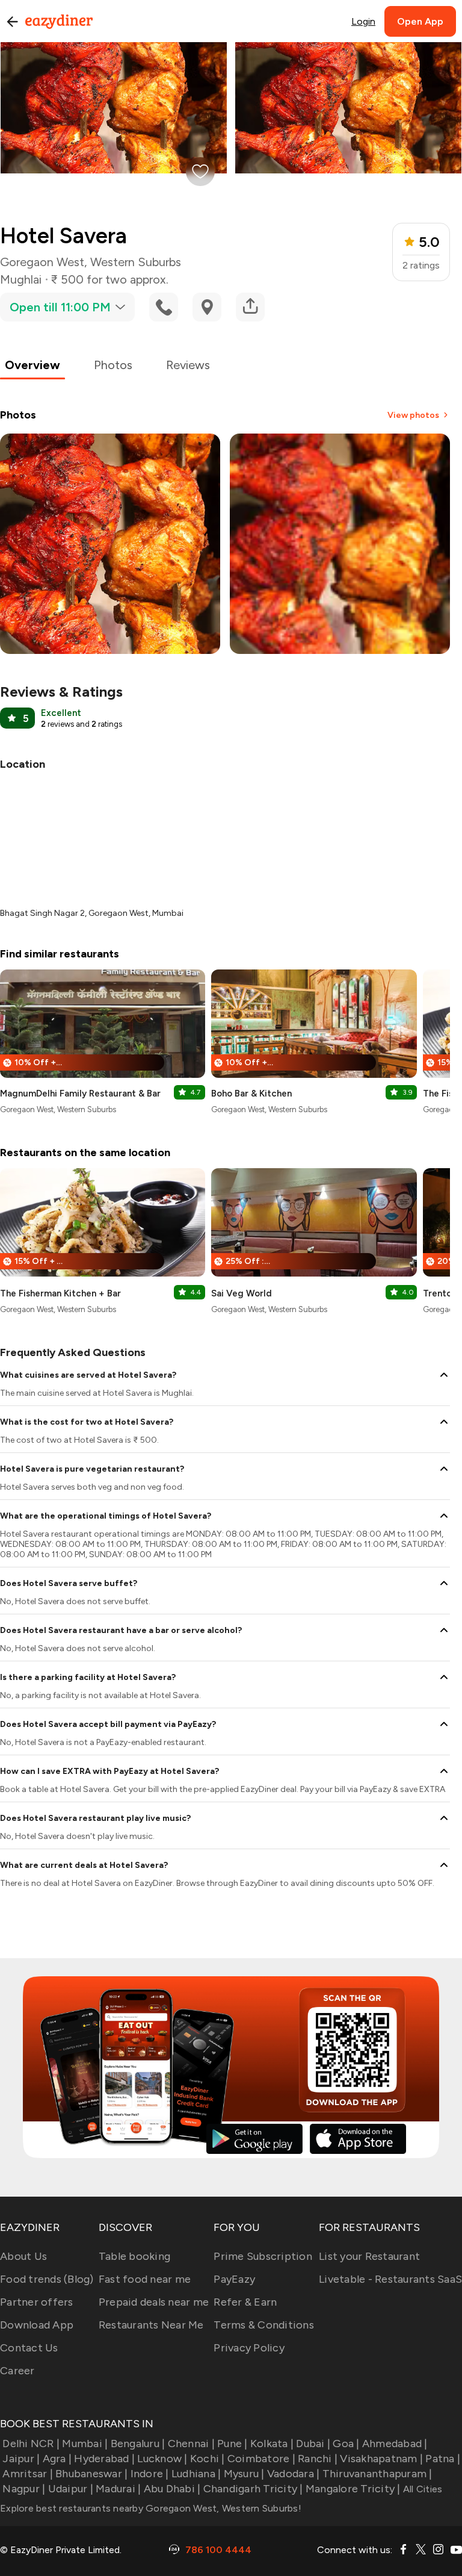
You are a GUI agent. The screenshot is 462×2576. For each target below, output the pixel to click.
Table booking (134, 2256)
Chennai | (191, 2444)
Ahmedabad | (395, 2444)
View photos (413, 415)
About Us (23, 2256)
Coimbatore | (261, 2459)
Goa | (346, 2444)
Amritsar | (28, 2474)
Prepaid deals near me (154, 2302)
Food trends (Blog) (47, 2279)
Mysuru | (244, 2474)
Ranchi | (318, 2459)
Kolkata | (272, 2444)
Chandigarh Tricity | (253, 2489)
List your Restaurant (369, 2256)
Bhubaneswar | (91, 2474)
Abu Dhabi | (172, 2489)
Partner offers (37, 2302)
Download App (37, 2325)
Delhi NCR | (31, 2444)
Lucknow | (162, 2459)
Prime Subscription (263, 2256)
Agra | (57, 2459)
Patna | (443, 2459)
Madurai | (118, 2489)
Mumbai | (85, 2444)
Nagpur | (24, 2489)
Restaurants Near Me (151, 2325)
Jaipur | (21, 2459)
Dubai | (313, 2444)
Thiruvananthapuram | (377, 2474)
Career (17, 2371)
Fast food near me (145, 2279)
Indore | (149, 2474)
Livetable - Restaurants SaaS (390, 2279)
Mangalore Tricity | (353, 2489)
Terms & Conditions (264, 2325)
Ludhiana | (196, 2474)
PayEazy (234, 2279)
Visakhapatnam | (381, 2459)
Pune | (233, 2444)
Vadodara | (294, 2474)
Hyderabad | (104, 2459)
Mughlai (21, 279)
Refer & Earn (245, 2302)
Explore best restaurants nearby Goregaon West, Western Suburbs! (151, 2508)
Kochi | (208, 2459)
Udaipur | (71, 2489)
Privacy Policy (249, 2348)
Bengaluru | (138, 2444)
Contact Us (29, 2348)
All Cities (422, 2489)
